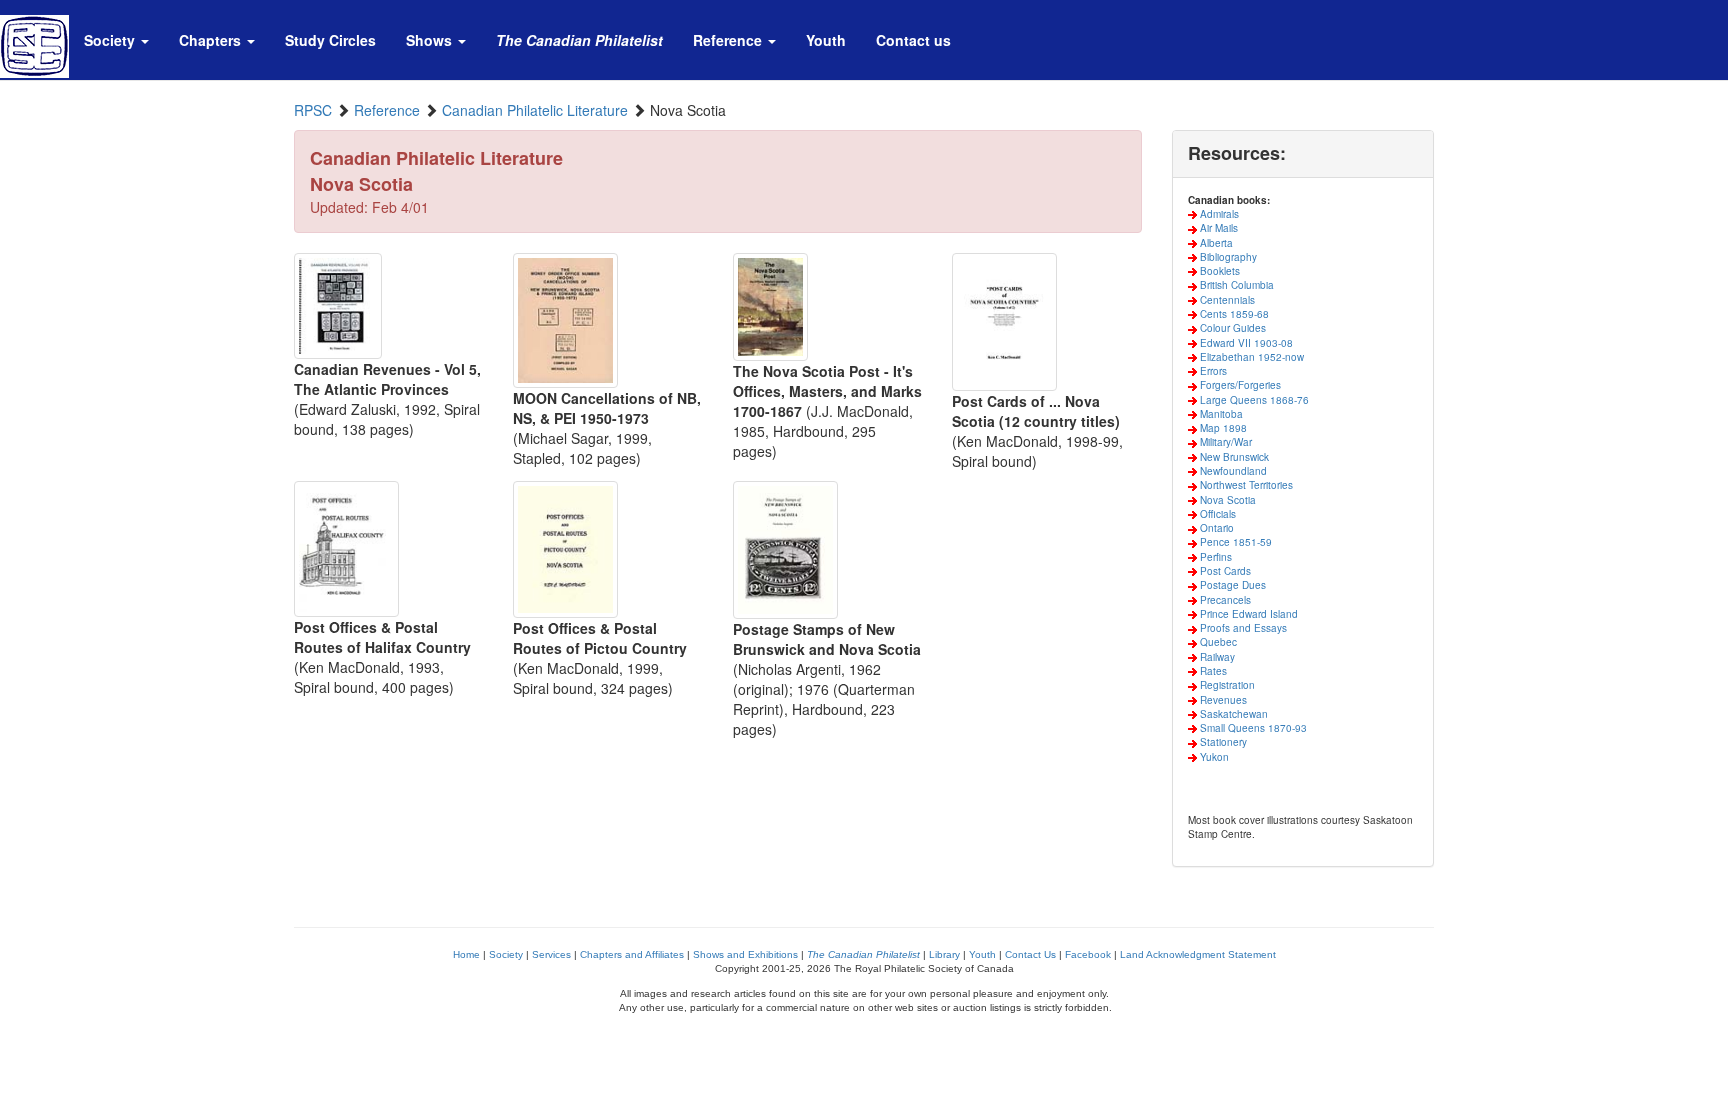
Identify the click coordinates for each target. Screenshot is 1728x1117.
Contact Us (1030, 954)
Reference (387, 110)
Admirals (1218, 214)
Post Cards (1224, 571)
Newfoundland (1232, 471)
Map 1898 (1222, 428)
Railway (1216, 657)
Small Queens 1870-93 (1252, 728)
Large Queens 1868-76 (1253, 400)
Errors (1212, 371)
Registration (1226, 685)
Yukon (1213, 757)
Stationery (1222, 742)
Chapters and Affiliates (632, 954)
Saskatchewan (1232, 714)
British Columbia (1235, 285)
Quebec (1217, 642)
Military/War (1224, 442)
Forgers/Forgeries (1239, 385)
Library (944, 954)
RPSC (313, 110)
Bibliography (1227, 257)
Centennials (1226, 300)
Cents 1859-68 (1233, 314)
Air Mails (1217, 228)
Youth (982, 954)
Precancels (1224, 600)
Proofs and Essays (1242, 628)
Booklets (1218, 271)
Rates (1212, 671)
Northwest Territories (1245, 485)
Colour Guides (1231, 328)
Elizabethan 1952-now (1250, 357)
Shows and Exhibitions (745, 954)
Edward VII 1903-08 (1245, 343)
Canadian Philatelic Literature (535, 110)
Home (466, 954)
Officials (1216, 514)
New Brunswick (1233, 457)
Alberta (1215, 243)
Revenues (1222, 700)
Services (551, 954)
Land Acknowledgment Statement (1198, 954)
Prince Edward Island (1247, 614)
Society (506, 954)
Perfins (1214, 557)
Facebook (1088, 954)
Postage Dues (1231, 585)
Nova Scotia (1226, 500)
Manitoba (1220, 414)
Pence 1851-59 (1234, 542)
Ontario (1215, 528)
